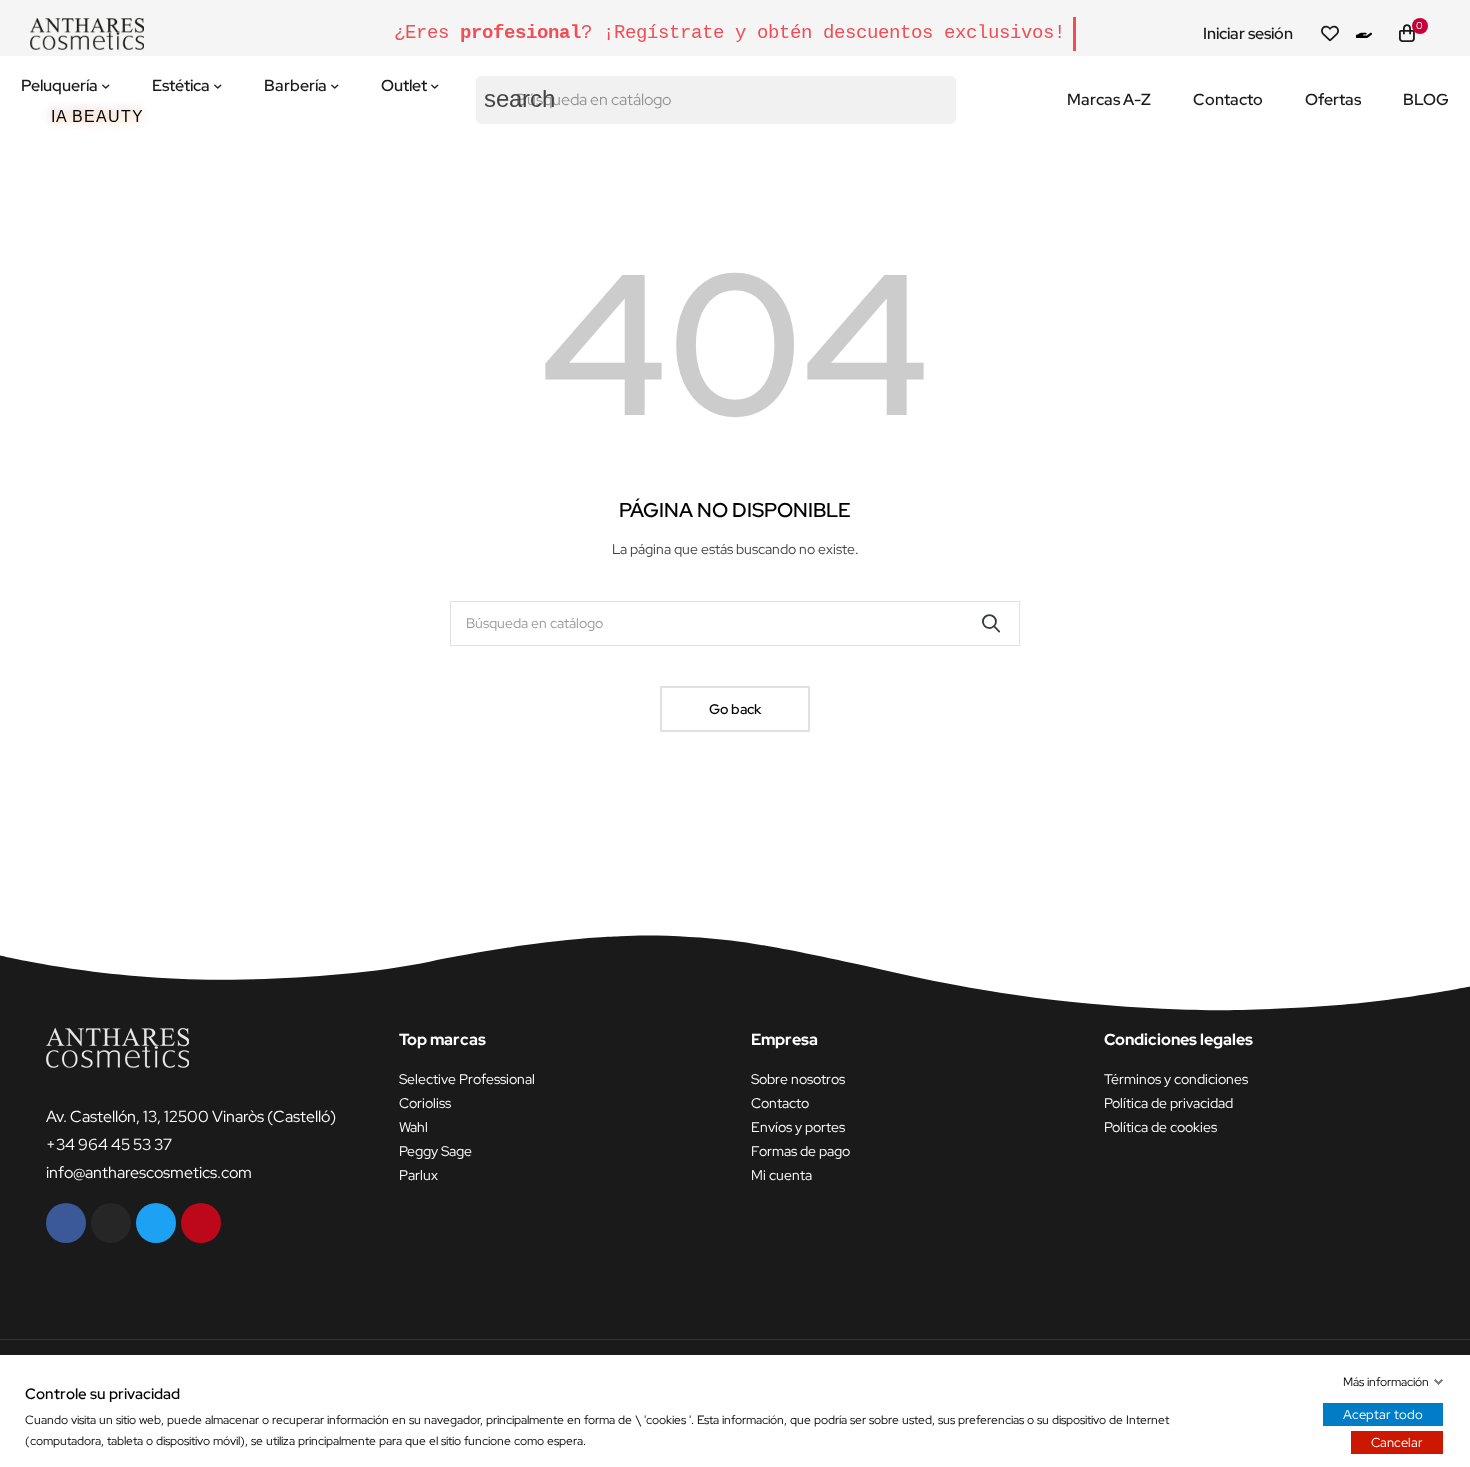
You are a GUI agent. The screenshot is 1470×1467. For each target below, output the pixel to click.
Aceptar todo (1383, 1414)
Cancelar (1397, 1442)
